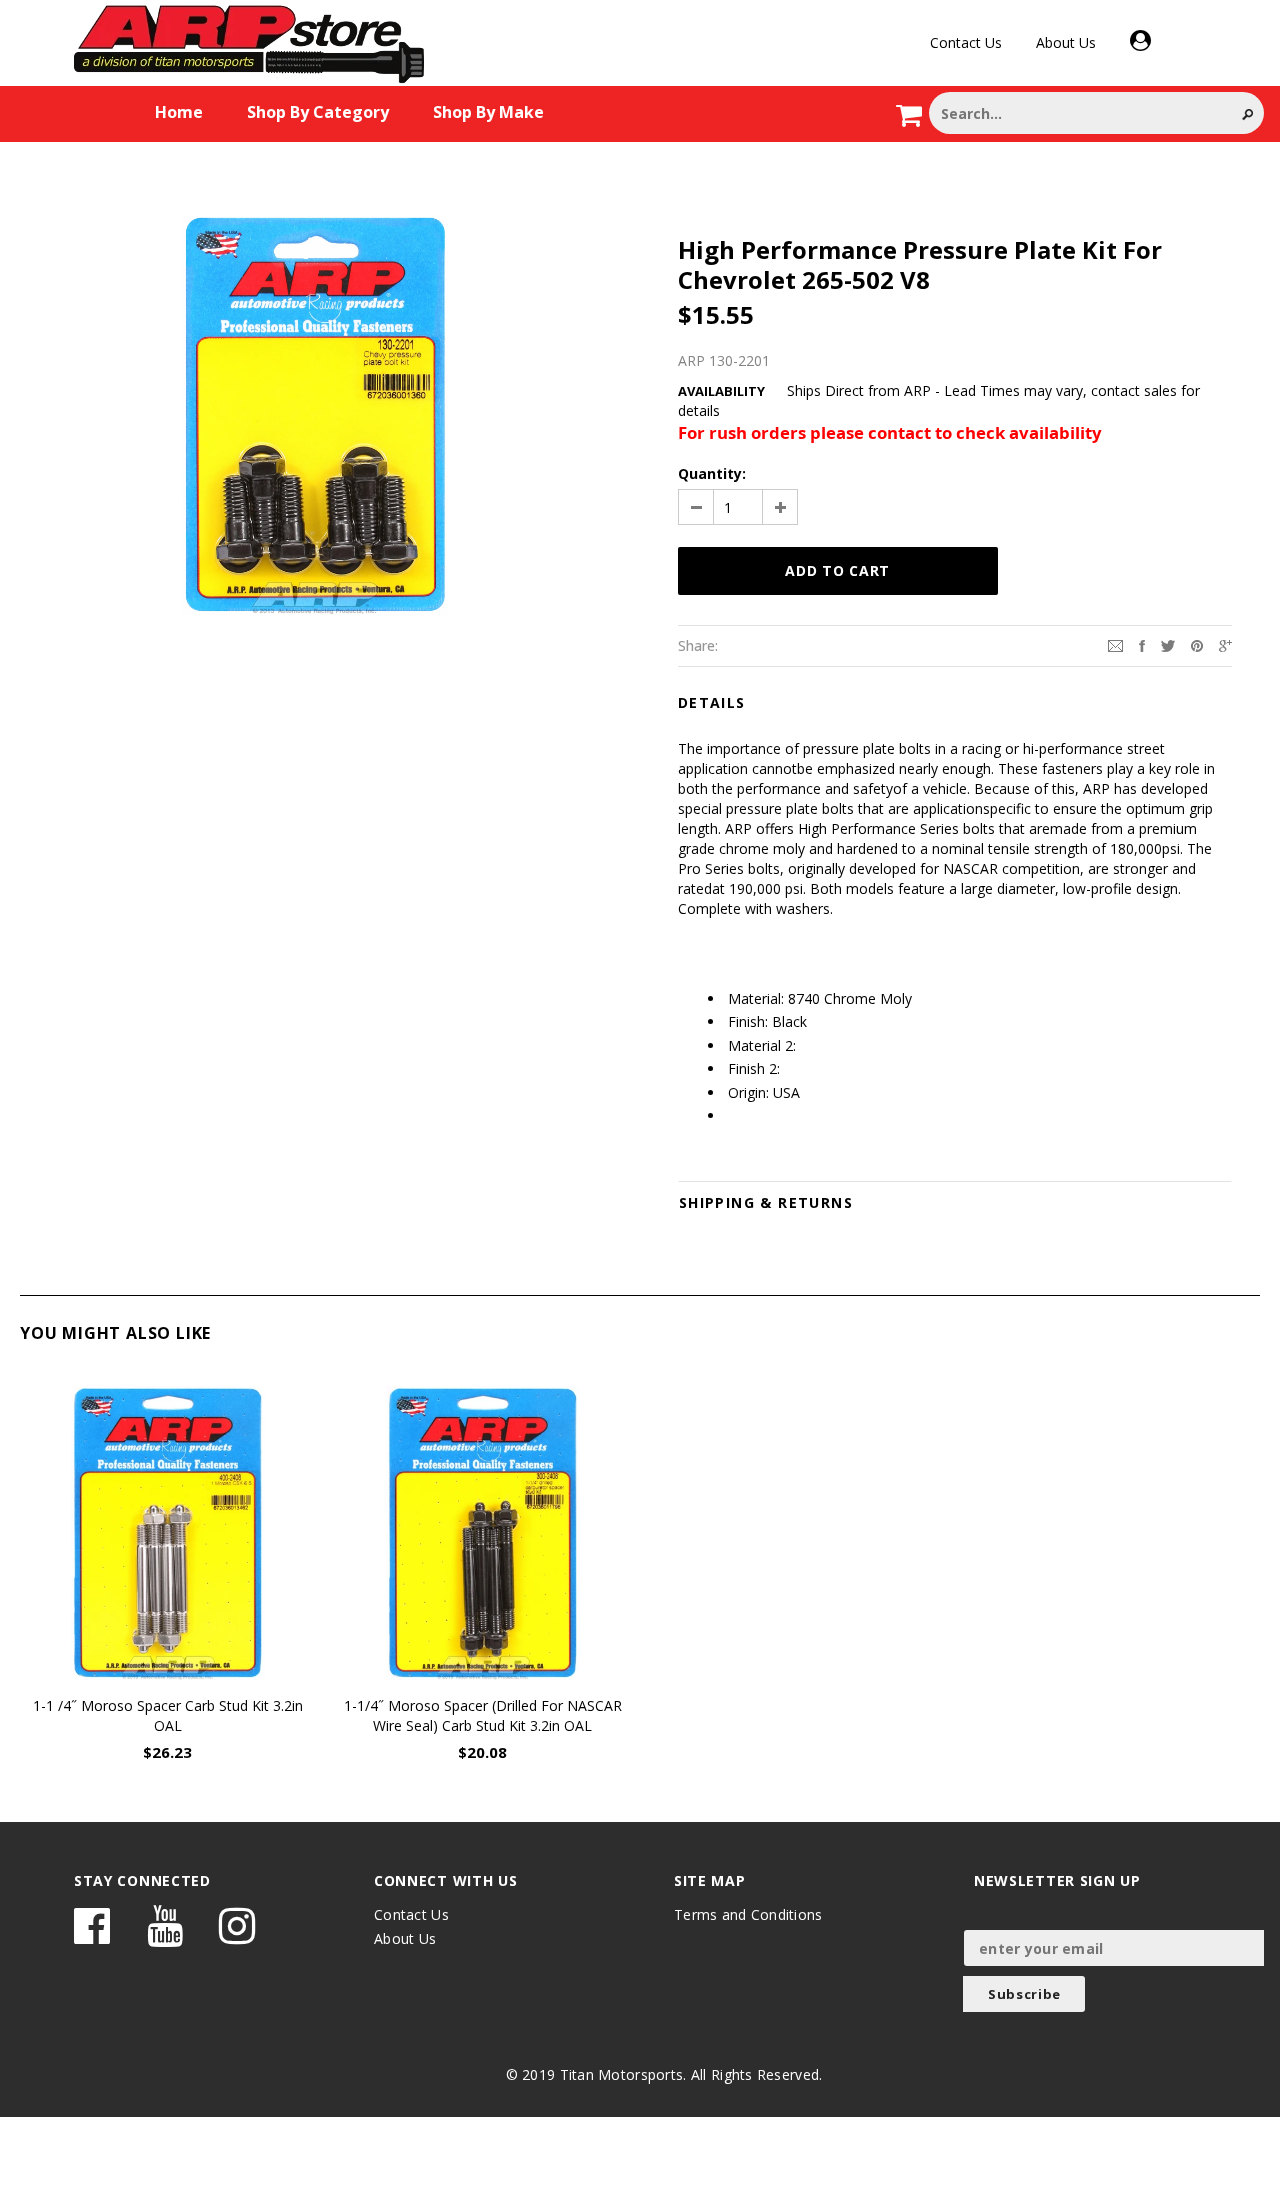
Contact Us (966, 42)
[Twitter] (1168, 644)
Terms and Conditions (748, 1914)
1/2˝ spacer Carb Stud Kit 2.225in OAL (1112, 1705)
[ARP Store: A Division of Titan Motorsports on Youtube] (165, 1935)
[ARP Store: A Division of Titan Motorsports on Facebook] (92, 1935)
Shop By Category (318, 112)
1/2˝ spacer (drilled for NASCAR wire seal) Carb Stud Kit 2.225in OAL (798, 1715)
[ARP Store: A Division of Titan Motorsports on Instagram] (237, 1935)
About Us (1066, 42)
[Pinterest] (1197, 644)
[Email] (1115, 644)
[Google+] (1225, 644)
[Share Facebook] (1142, 644)
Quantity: (712, 473)
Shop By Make (488, 112)
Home (179, 112)
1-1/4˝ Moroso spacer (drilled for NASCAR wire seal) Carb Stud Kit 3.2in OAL (483, 1715)
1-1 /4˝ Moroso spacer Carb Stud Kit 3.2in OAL (168, 1715)
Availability (721, 391)
